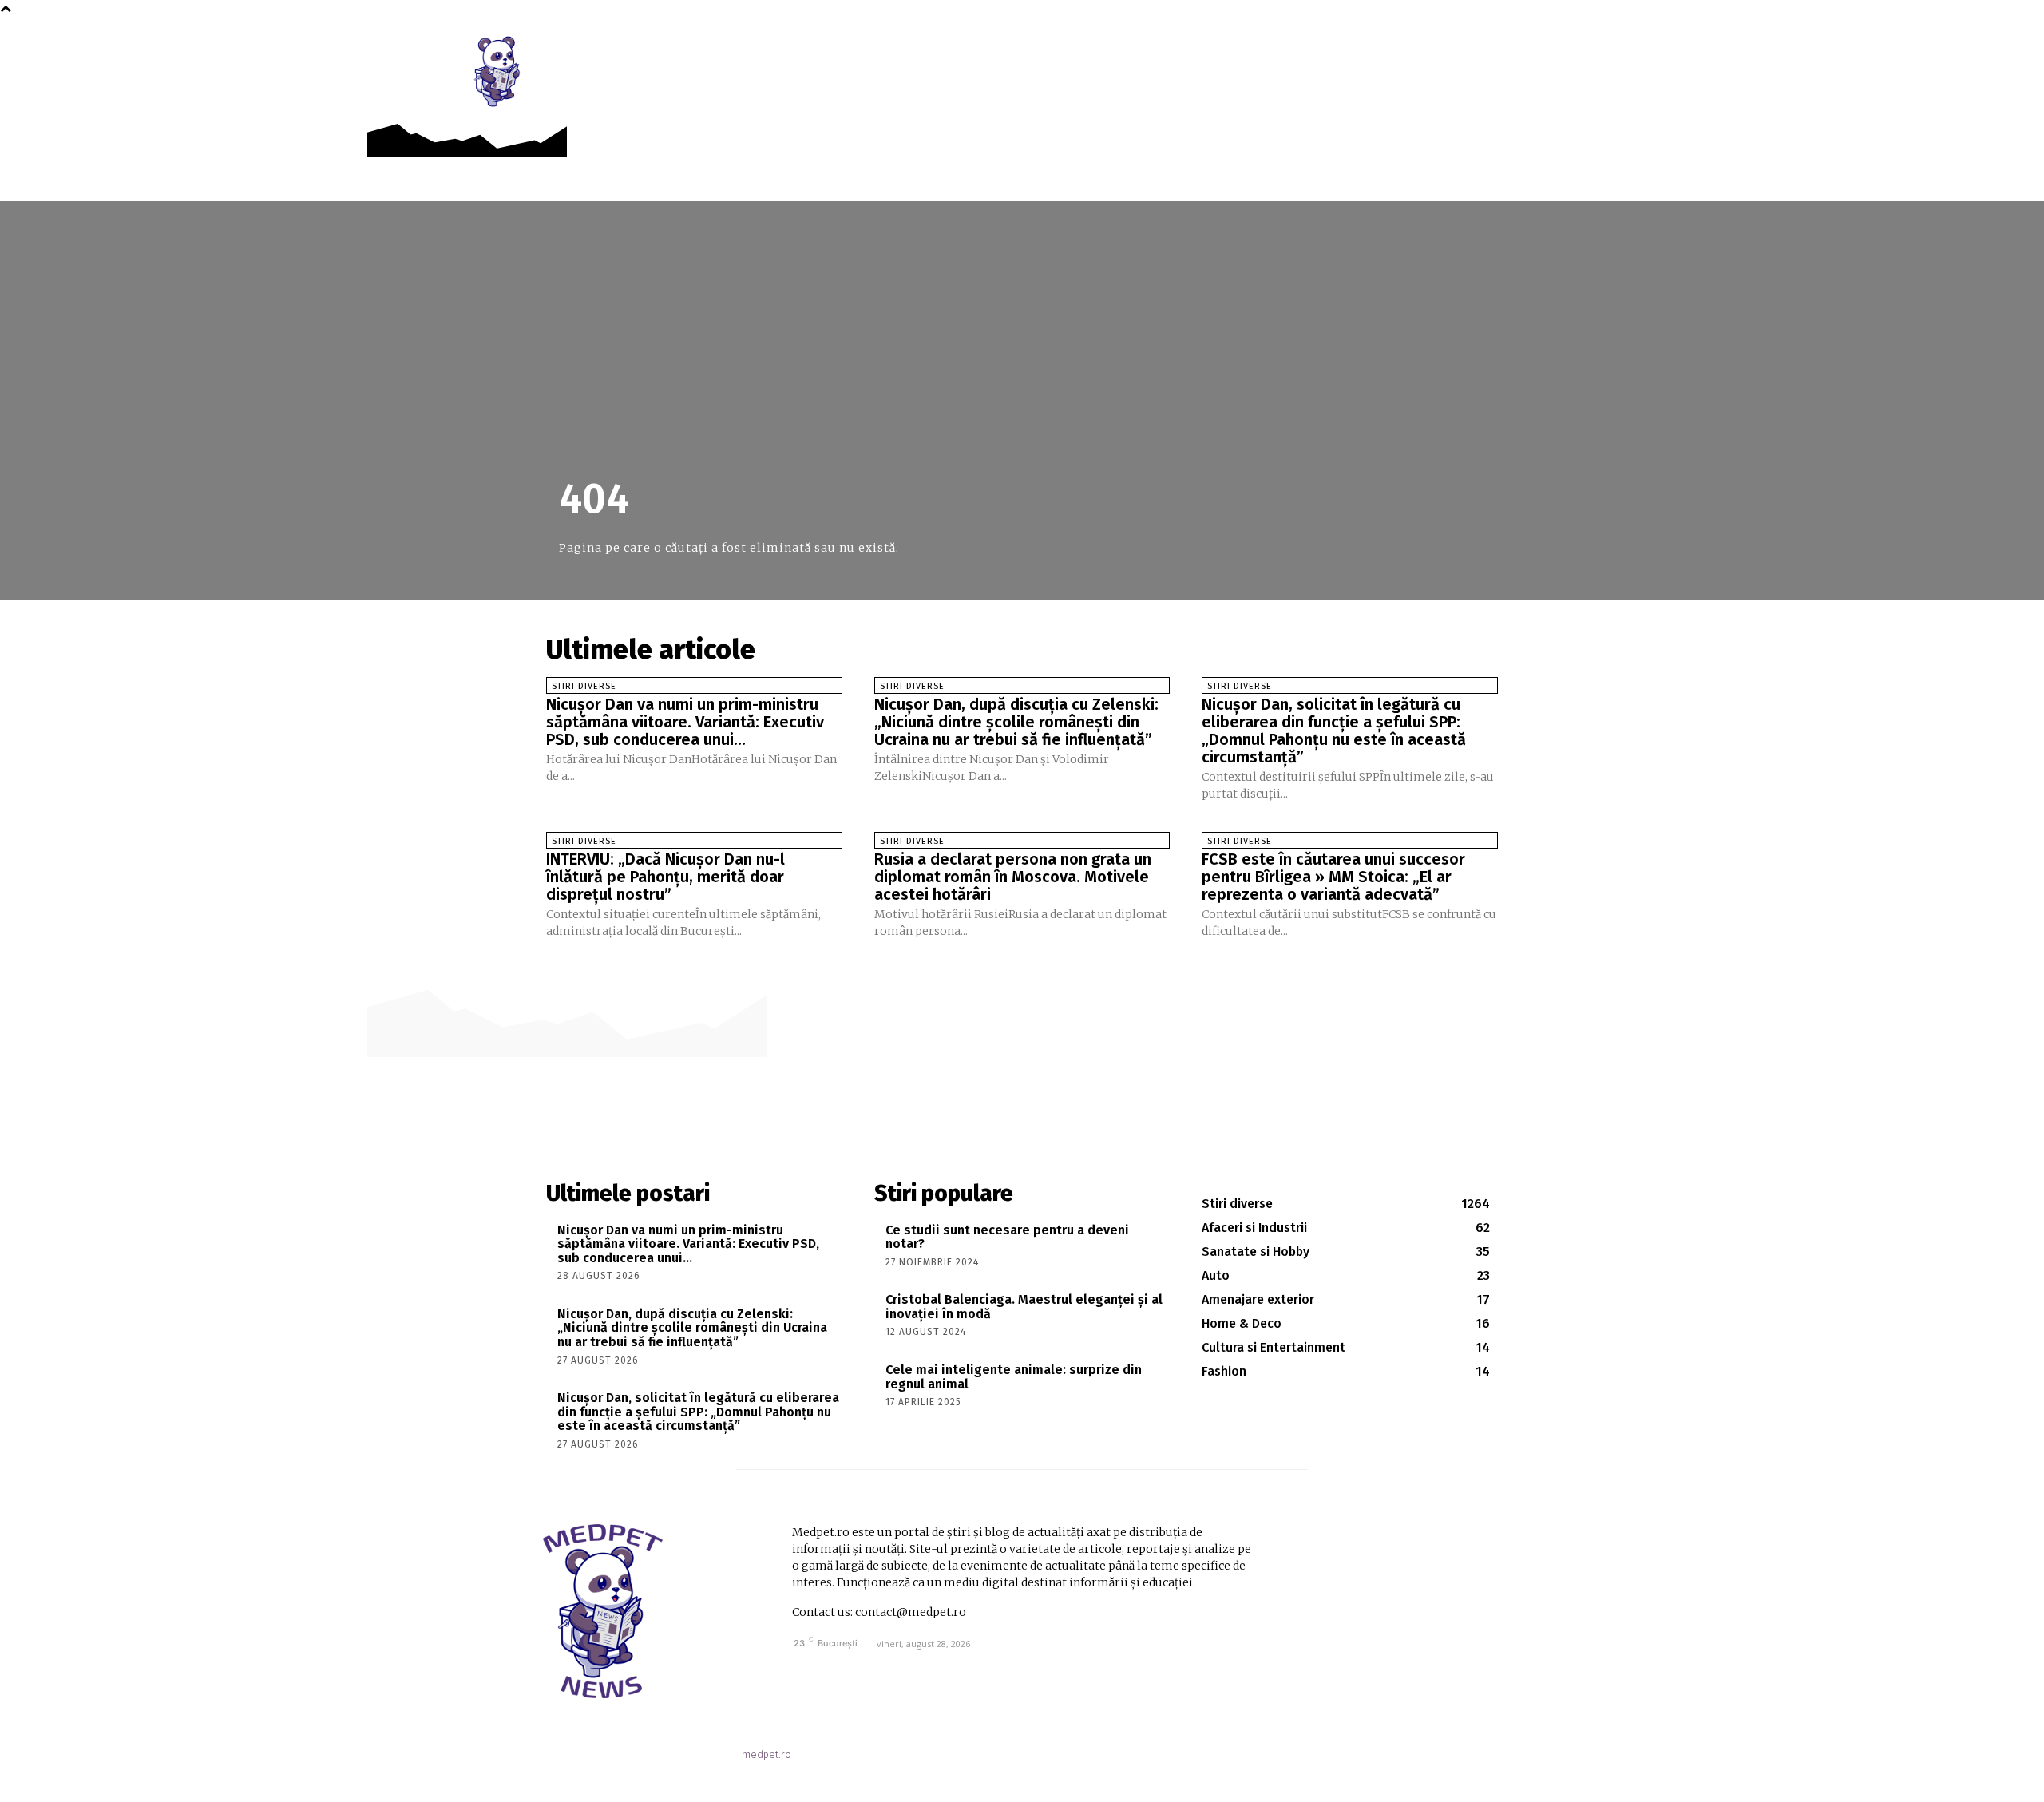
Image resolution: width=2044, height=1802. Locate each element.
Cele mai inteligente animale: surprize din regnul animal (1014, 1377)
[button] (1556, 50)
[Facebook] (1521, 49)
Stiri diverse (584, 686)
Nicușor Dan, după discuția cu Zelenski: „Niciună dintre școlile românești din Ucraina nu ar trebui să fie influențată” (1016, 722)
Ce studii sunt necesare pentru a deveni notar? (1007, 1237)
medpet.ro (766, 1754)
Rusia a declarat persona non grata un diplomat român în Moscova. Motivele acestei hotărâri (1013, 877)
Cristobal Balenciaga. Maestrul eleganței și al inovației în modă (1024, 1307)
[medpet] (498, 71)
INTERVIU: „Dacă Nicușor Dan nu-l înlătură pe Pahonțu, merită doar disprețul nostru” (665, 877)
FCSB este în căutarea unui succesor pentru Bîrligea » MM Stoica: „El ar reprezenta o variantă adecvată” (1333, 877)
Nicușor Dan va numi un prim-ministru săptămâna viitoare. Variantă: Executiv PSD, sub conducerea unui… (685, 722)
